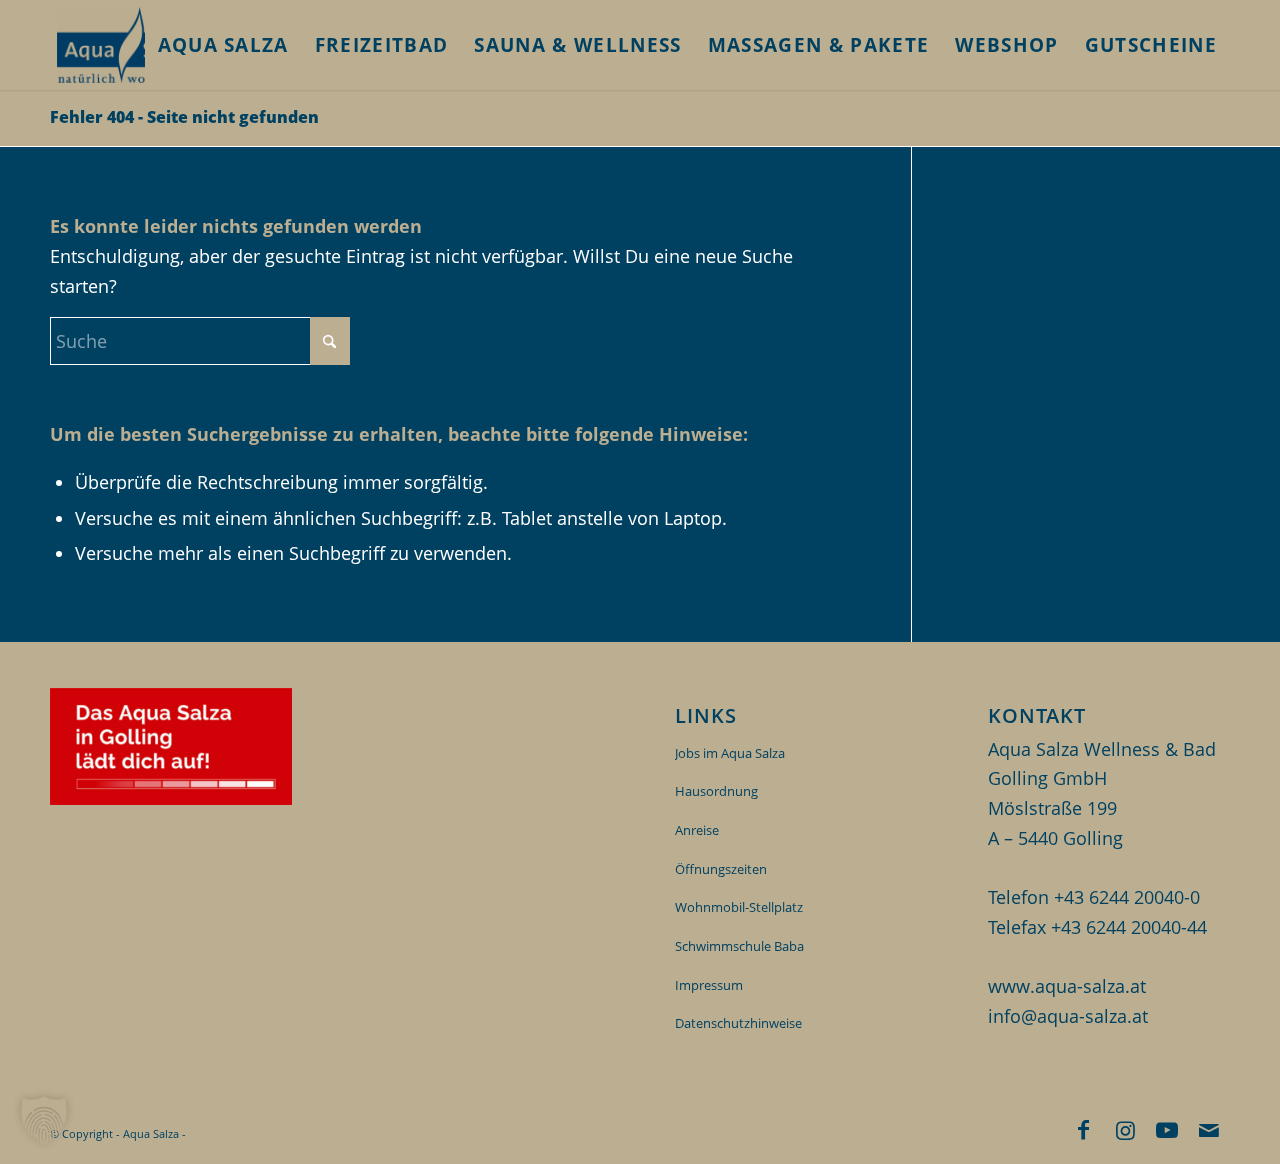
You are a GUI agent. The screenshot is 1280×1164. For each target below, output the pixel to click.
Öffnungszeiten (721, 869)
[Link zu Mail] (1209, 1129)
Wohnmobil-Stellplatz (739, 907)
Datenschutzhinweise (738, 1023)
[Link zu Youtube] (1167, 1129)
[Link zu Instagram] (1125, 1129)
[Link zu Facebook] (1083, 1129)
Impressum (709, 985)
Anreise (697, 830)
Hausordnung (716, 791)
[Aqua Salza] (128, 45)
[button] (44, 1120)
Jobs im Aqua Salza (730, 753)
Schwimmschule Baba (739, 946)
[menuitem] (223, 45)
